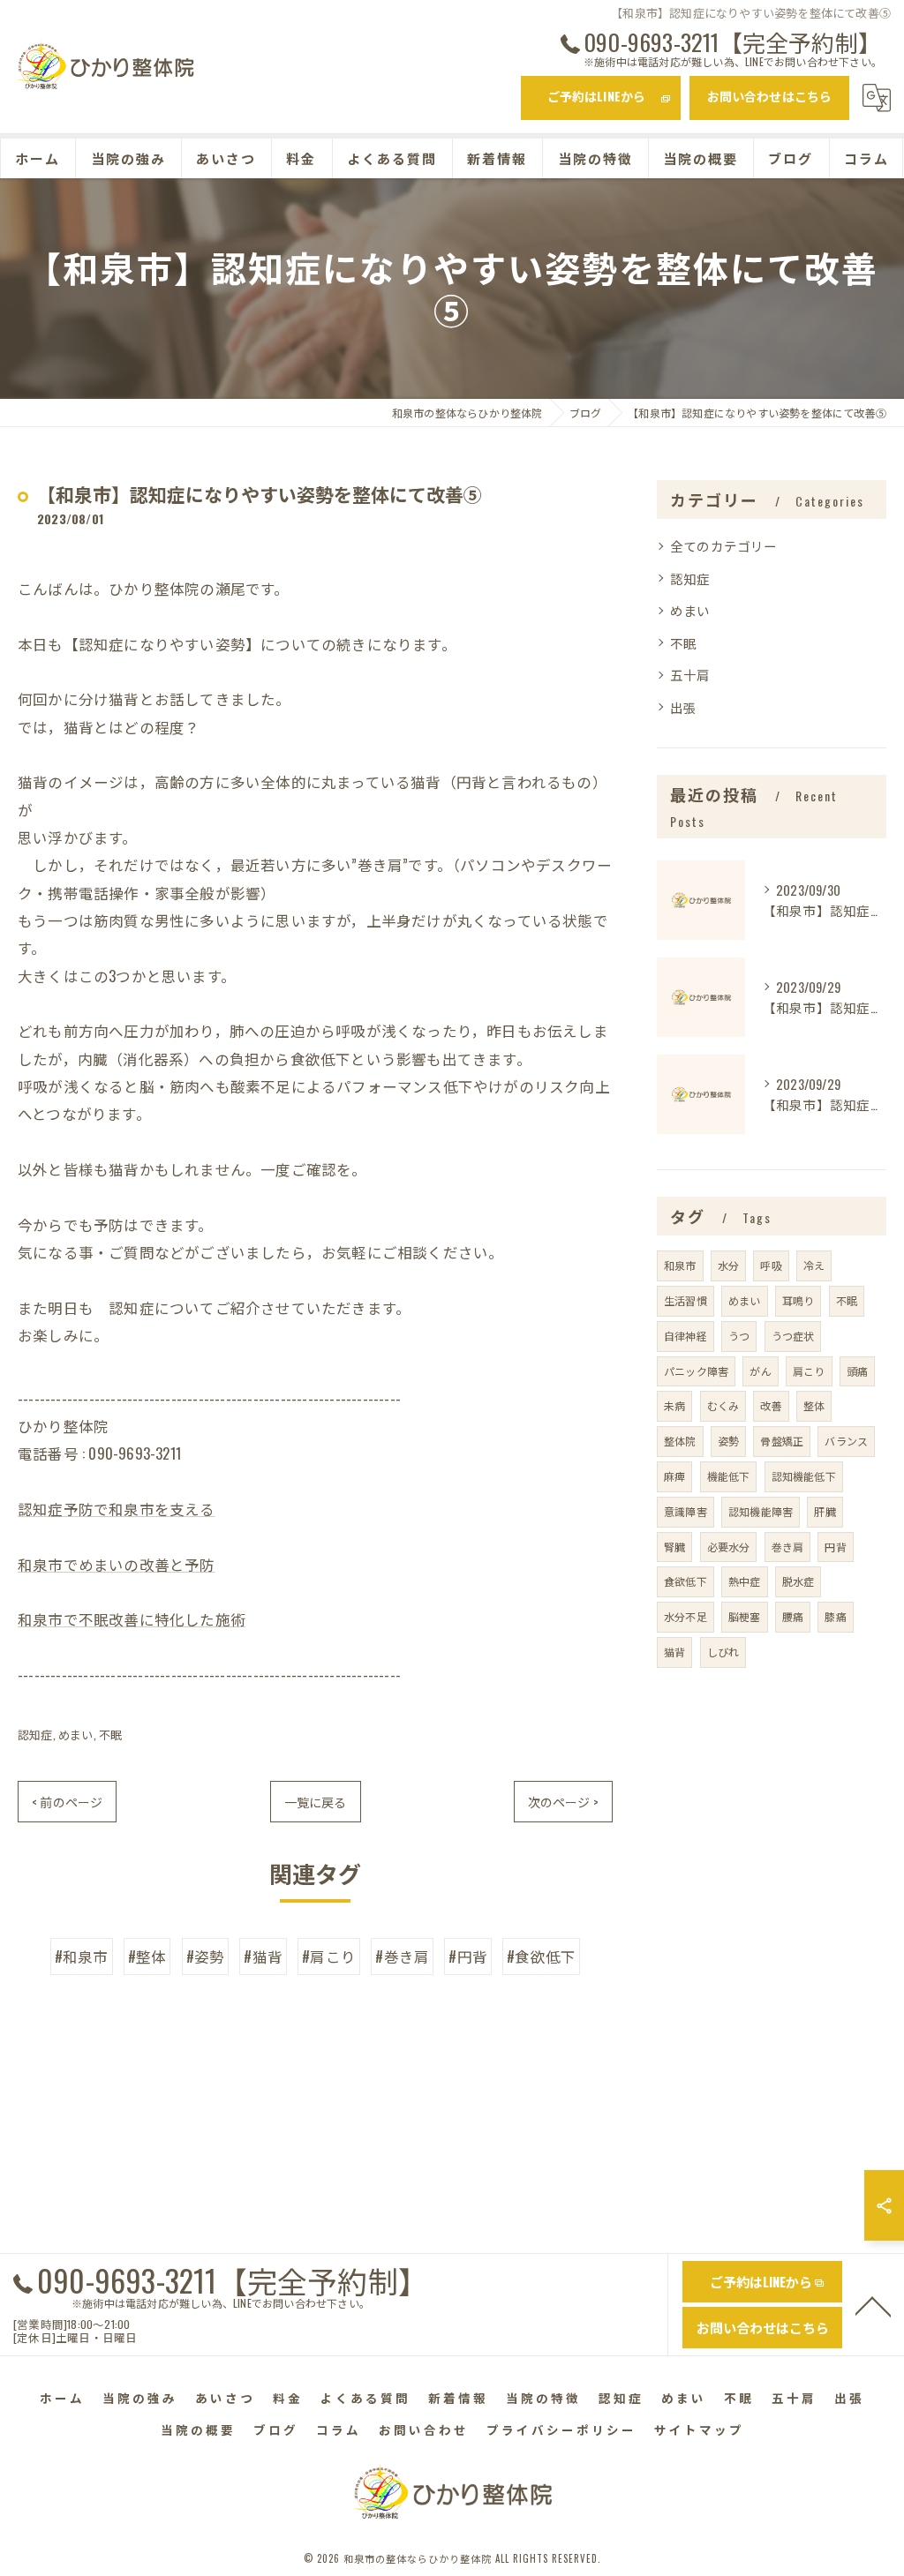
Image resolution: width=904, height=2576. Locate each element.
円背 (835, 1547)
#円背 (468, 1956)
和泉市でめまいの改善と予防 (117, 1564)
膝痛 (835, 1616)
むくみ (723, 1405)
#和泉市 (82, 1956)
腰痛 (793, 1616)
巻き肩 (788, 1547)
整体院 (680, 1441)
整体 (814, 1405)
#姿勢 (206, 1956)
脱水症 (799, 1581)
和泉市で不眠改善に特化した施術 (132, 1619)
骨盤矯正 (782, 1441)
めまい (76, 1734)
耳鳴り (799, 1300)
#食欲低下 (541, 1956)
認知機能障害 (761, 1511)
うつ (739, 1336)
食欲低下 (686, 1581)
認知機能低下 (804, 1476)
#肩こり (329, 1956)
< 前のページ (67, 1802)
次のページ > (563, 1802)
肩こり (809, 1371)
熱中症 (745, 1581)
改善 (771, 1405)
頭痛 (857, 1371)
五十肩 (690, 675)
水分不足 (686, 1616)
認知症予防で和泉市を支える (117, 1509)
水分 (728, 1265)
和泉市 (680, 1265)
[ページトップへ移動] (873, 2305)
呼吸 (771, 1265)
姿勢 (728, 1441)
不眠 (110, 1734)
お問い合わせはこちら (770, 96)
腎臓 (674, 1547)
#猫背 (263, 1956)
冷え (814, 1265)
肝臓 (825, 1511)
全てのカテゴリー (724, 546)
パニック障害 (696, 1371)
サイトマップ (699, 2430)
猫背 (674, 1652)
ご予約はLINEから (597, 96)
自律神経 (686, 1336)
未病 (674, 1405)
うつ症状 (793, 1336)
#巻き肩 (402, 1956)
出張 (683, 707)
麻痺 (674, 1476)
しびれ (723, 1652)
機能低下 (729, 1476)
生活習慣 (686, 1300)
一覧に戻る (316, 1802)
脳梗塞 (745, 1616)
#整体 (147, 1956)
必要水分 (729, 1547)
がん (760, 1371)
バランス (846, 1441)
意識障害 (686, 1511)
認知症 (35, 1734)
